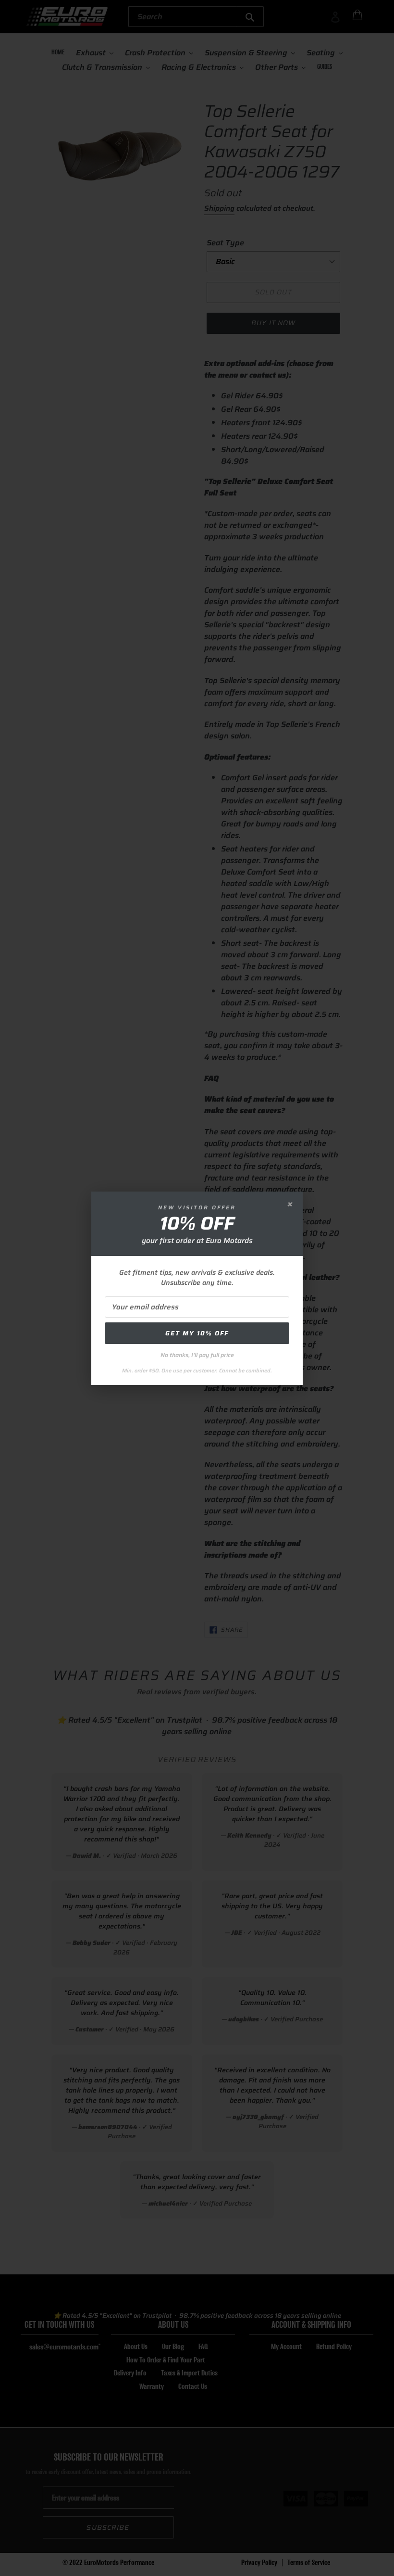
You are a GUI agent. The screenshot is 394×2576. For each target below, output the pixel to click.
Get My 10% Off (197, 1333)
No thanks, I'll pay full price (197, 1355)
